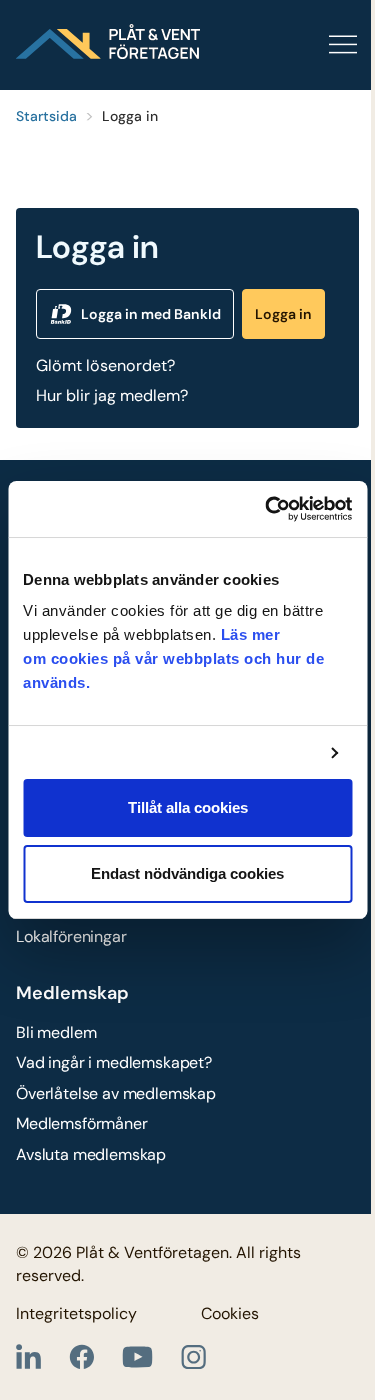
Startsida (46, 116)
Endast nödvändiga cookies (187, 873)
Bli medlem (56, 1032)
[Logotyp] (108, 41)
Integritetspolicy (76, 1313)
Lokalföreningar (71, 936)
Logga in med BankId (151, 314)
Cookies (230, 1313)
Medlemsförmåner (82, 1123)
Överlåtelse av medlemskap (116, 1093)
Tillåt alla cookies (188, 807)
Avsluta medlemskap (91, 1154)
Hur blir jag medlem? (112, 395)
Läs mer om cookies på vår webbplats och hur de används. (173, 658)
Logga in (283, 314)
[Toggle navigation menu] (279, 45)
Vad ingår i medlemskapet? (114, 1062)
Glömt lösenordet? (105, 365)
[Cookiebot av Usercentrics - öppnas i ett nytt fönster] (267, 509)
